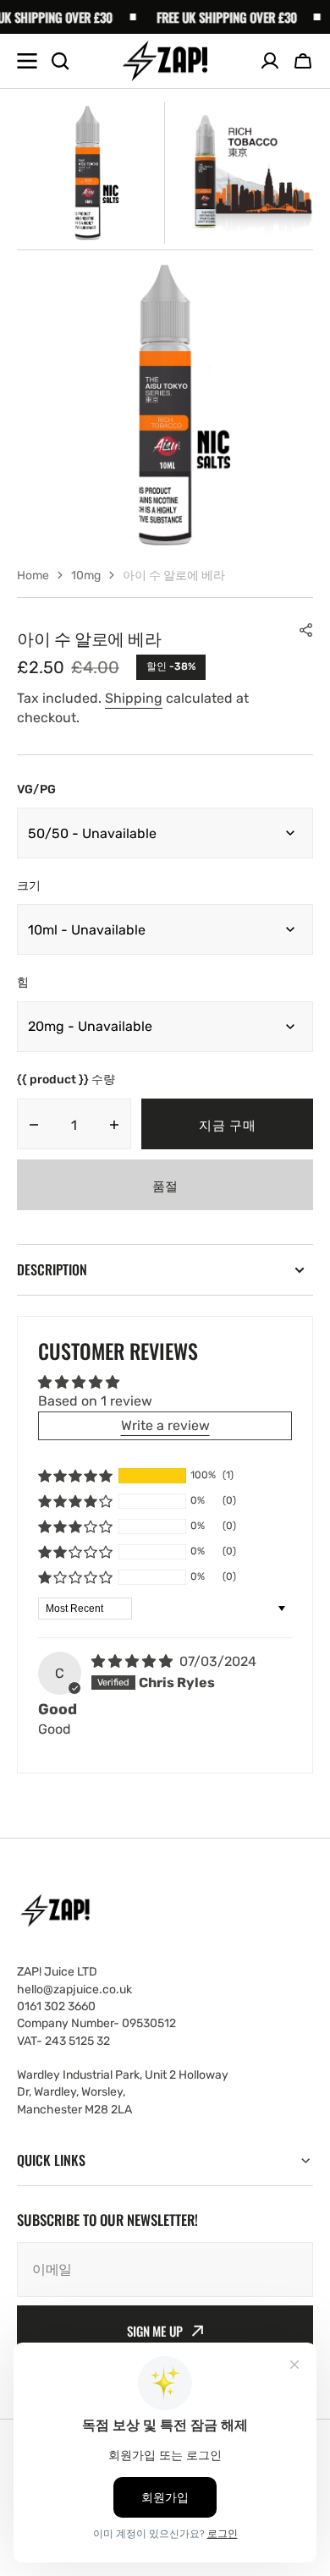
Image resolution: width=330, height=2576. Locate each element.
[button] (303, 61)
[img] (134, 1661)
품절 (165, 1185)
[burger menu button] (27, 61)
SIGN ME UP (155, 2331)
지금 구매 (228, 1124)
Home (33, 575)
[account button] (270, 61)
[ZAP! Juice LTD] (165, 61)
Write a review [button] (165, 1425)
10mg (86, 575)
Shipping (134, 698)
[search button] (60, 61)
